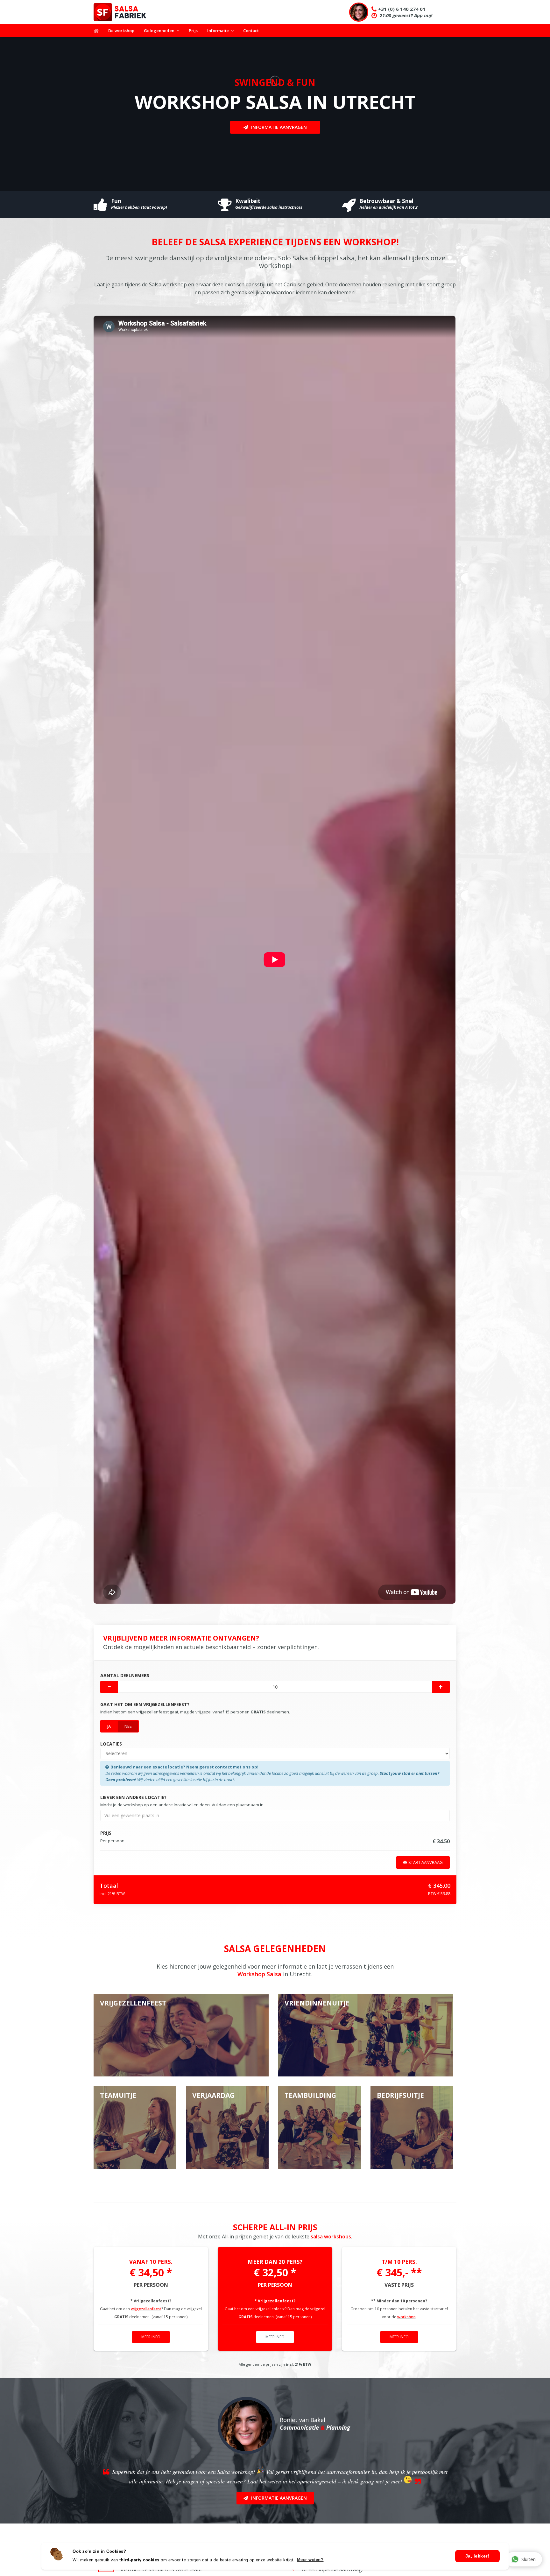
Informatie (218, 31)
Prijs (193, 31)
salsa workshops (331, 2236)
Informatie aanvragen (279, 127)
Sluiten (529, 2559)
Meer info (151, 2337)
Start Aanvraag (426, 1862)
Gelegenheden (159, 31)
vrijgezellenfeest (146, 2309)
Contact (251, 31)
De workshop (121, 31)
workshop (406, 2317)
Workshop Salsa (259, 1974)
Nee (128, 1726)
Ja (109, 1726)
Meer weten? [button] (310, 2560)
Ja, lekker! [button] (477, 2556)
